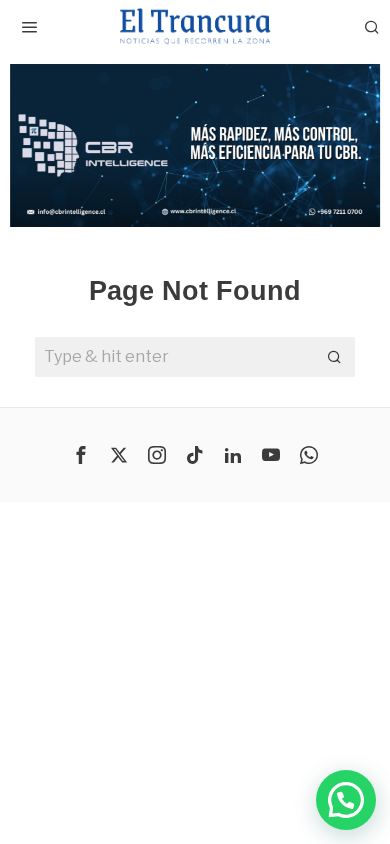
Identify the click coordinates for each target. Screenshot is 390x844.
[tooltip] (81, 455)
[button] (195, 145)
